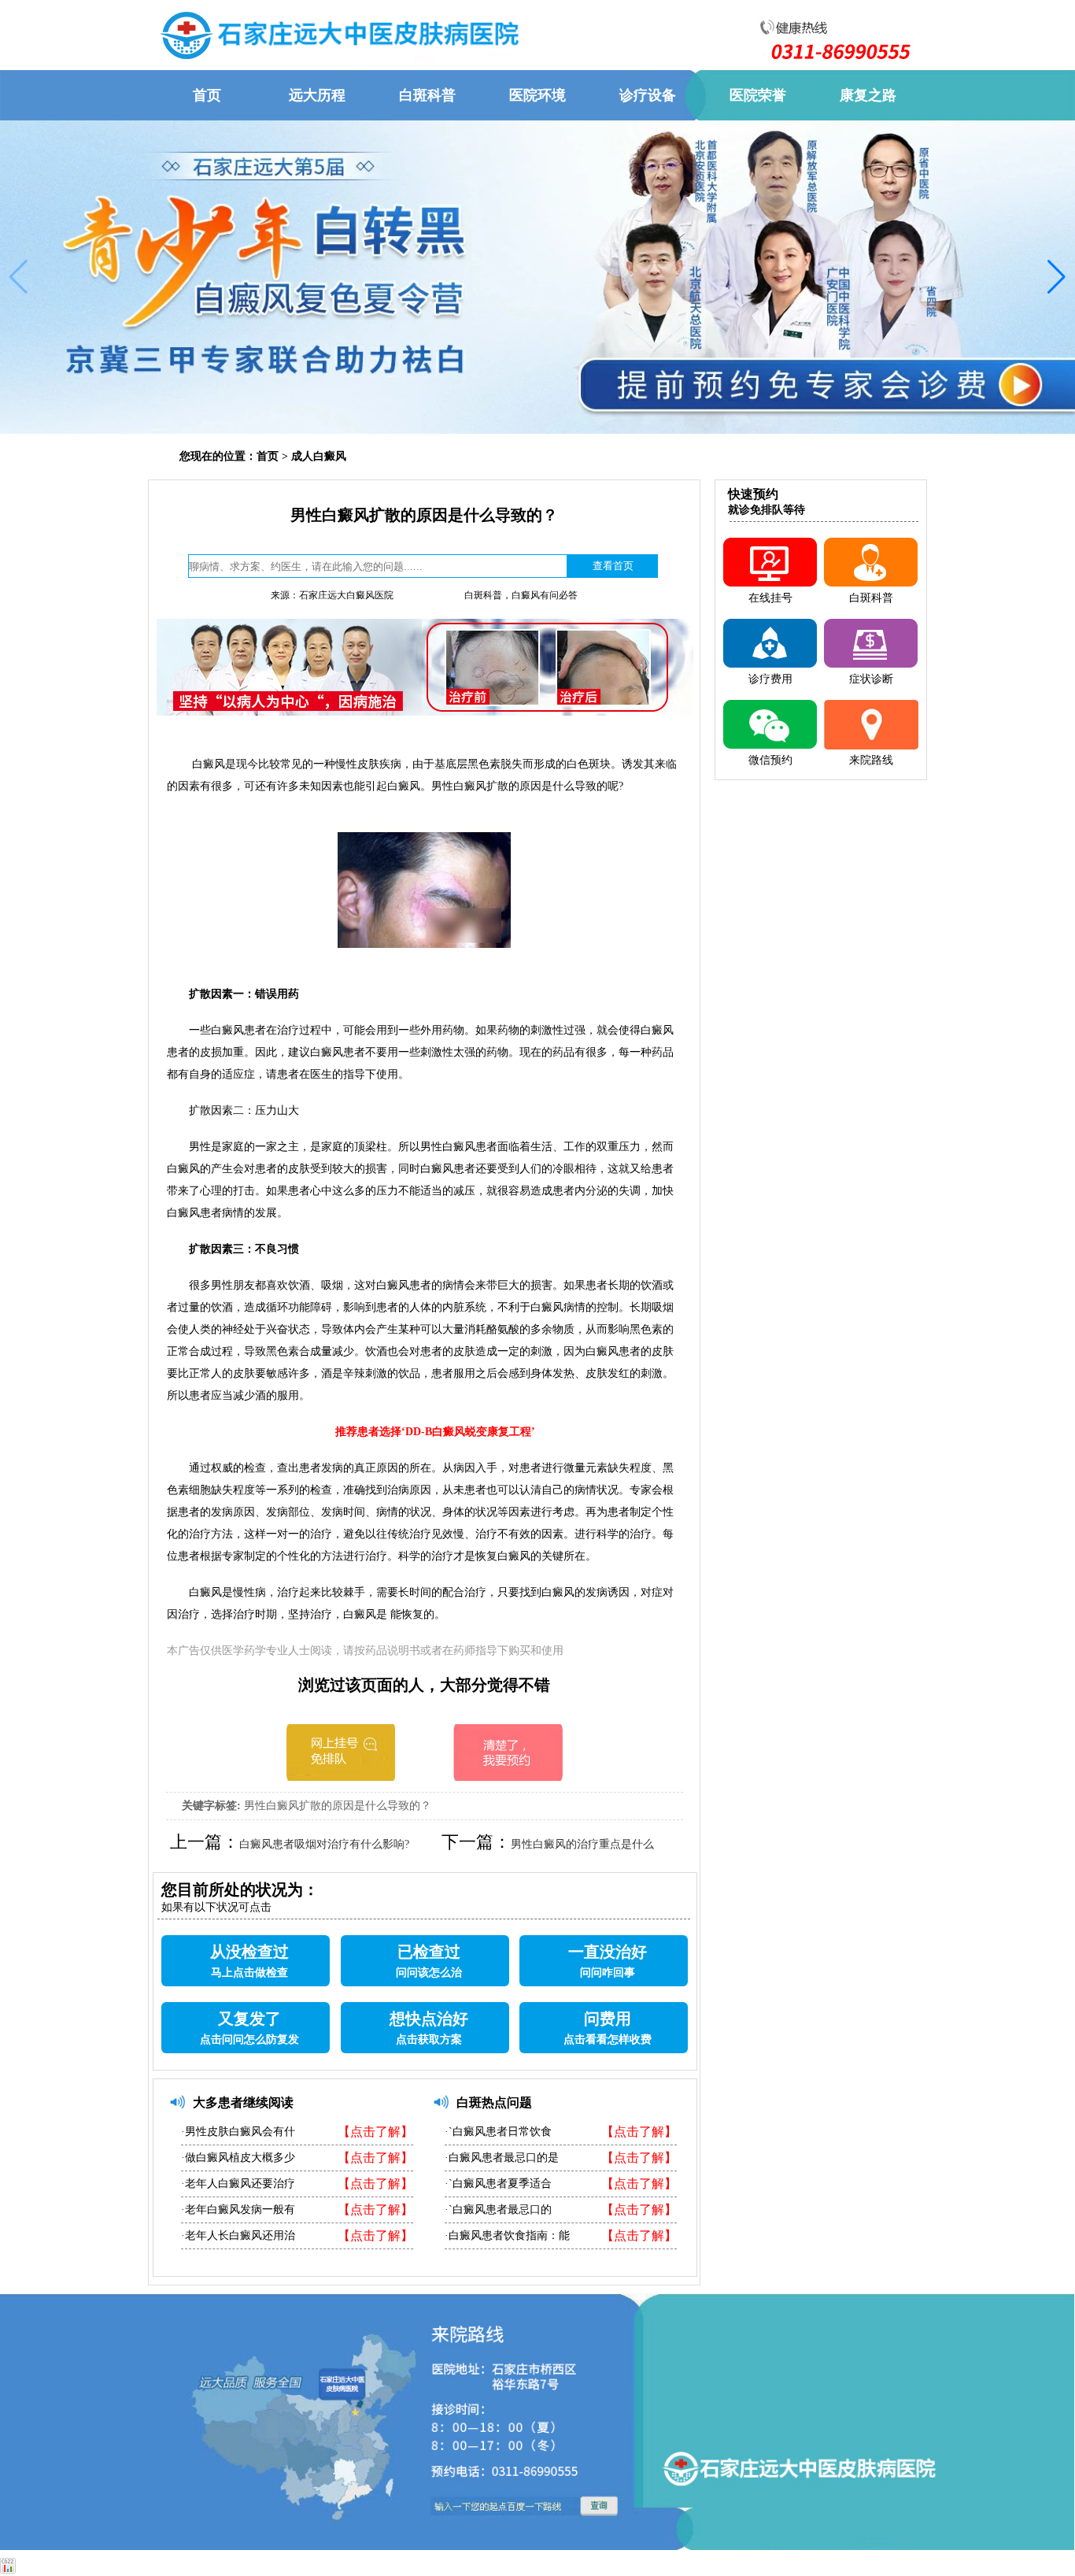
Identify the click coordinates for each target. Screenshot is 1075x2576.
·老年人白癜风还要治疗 (238, 2184)
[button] (18, 277)
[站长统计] (8, 2569)
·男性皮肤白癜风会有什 (238, 2132)
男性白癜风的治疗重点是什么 (582, 1844)
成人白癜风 (319, 456)
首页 (268, 456)
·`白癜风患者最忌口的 (498, 2210)
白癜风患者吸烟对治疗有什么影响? (324, 1844)
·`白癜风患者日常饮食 (498, 2132)
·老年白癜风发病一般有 (238, 2210)
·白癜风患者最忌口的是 (502, 2158)
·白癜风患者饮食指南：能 (507, 2235)
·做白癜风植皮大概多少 (238, 2158)
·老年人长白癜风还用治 (238, 2235)
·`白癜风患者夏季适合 (498, 2184)
